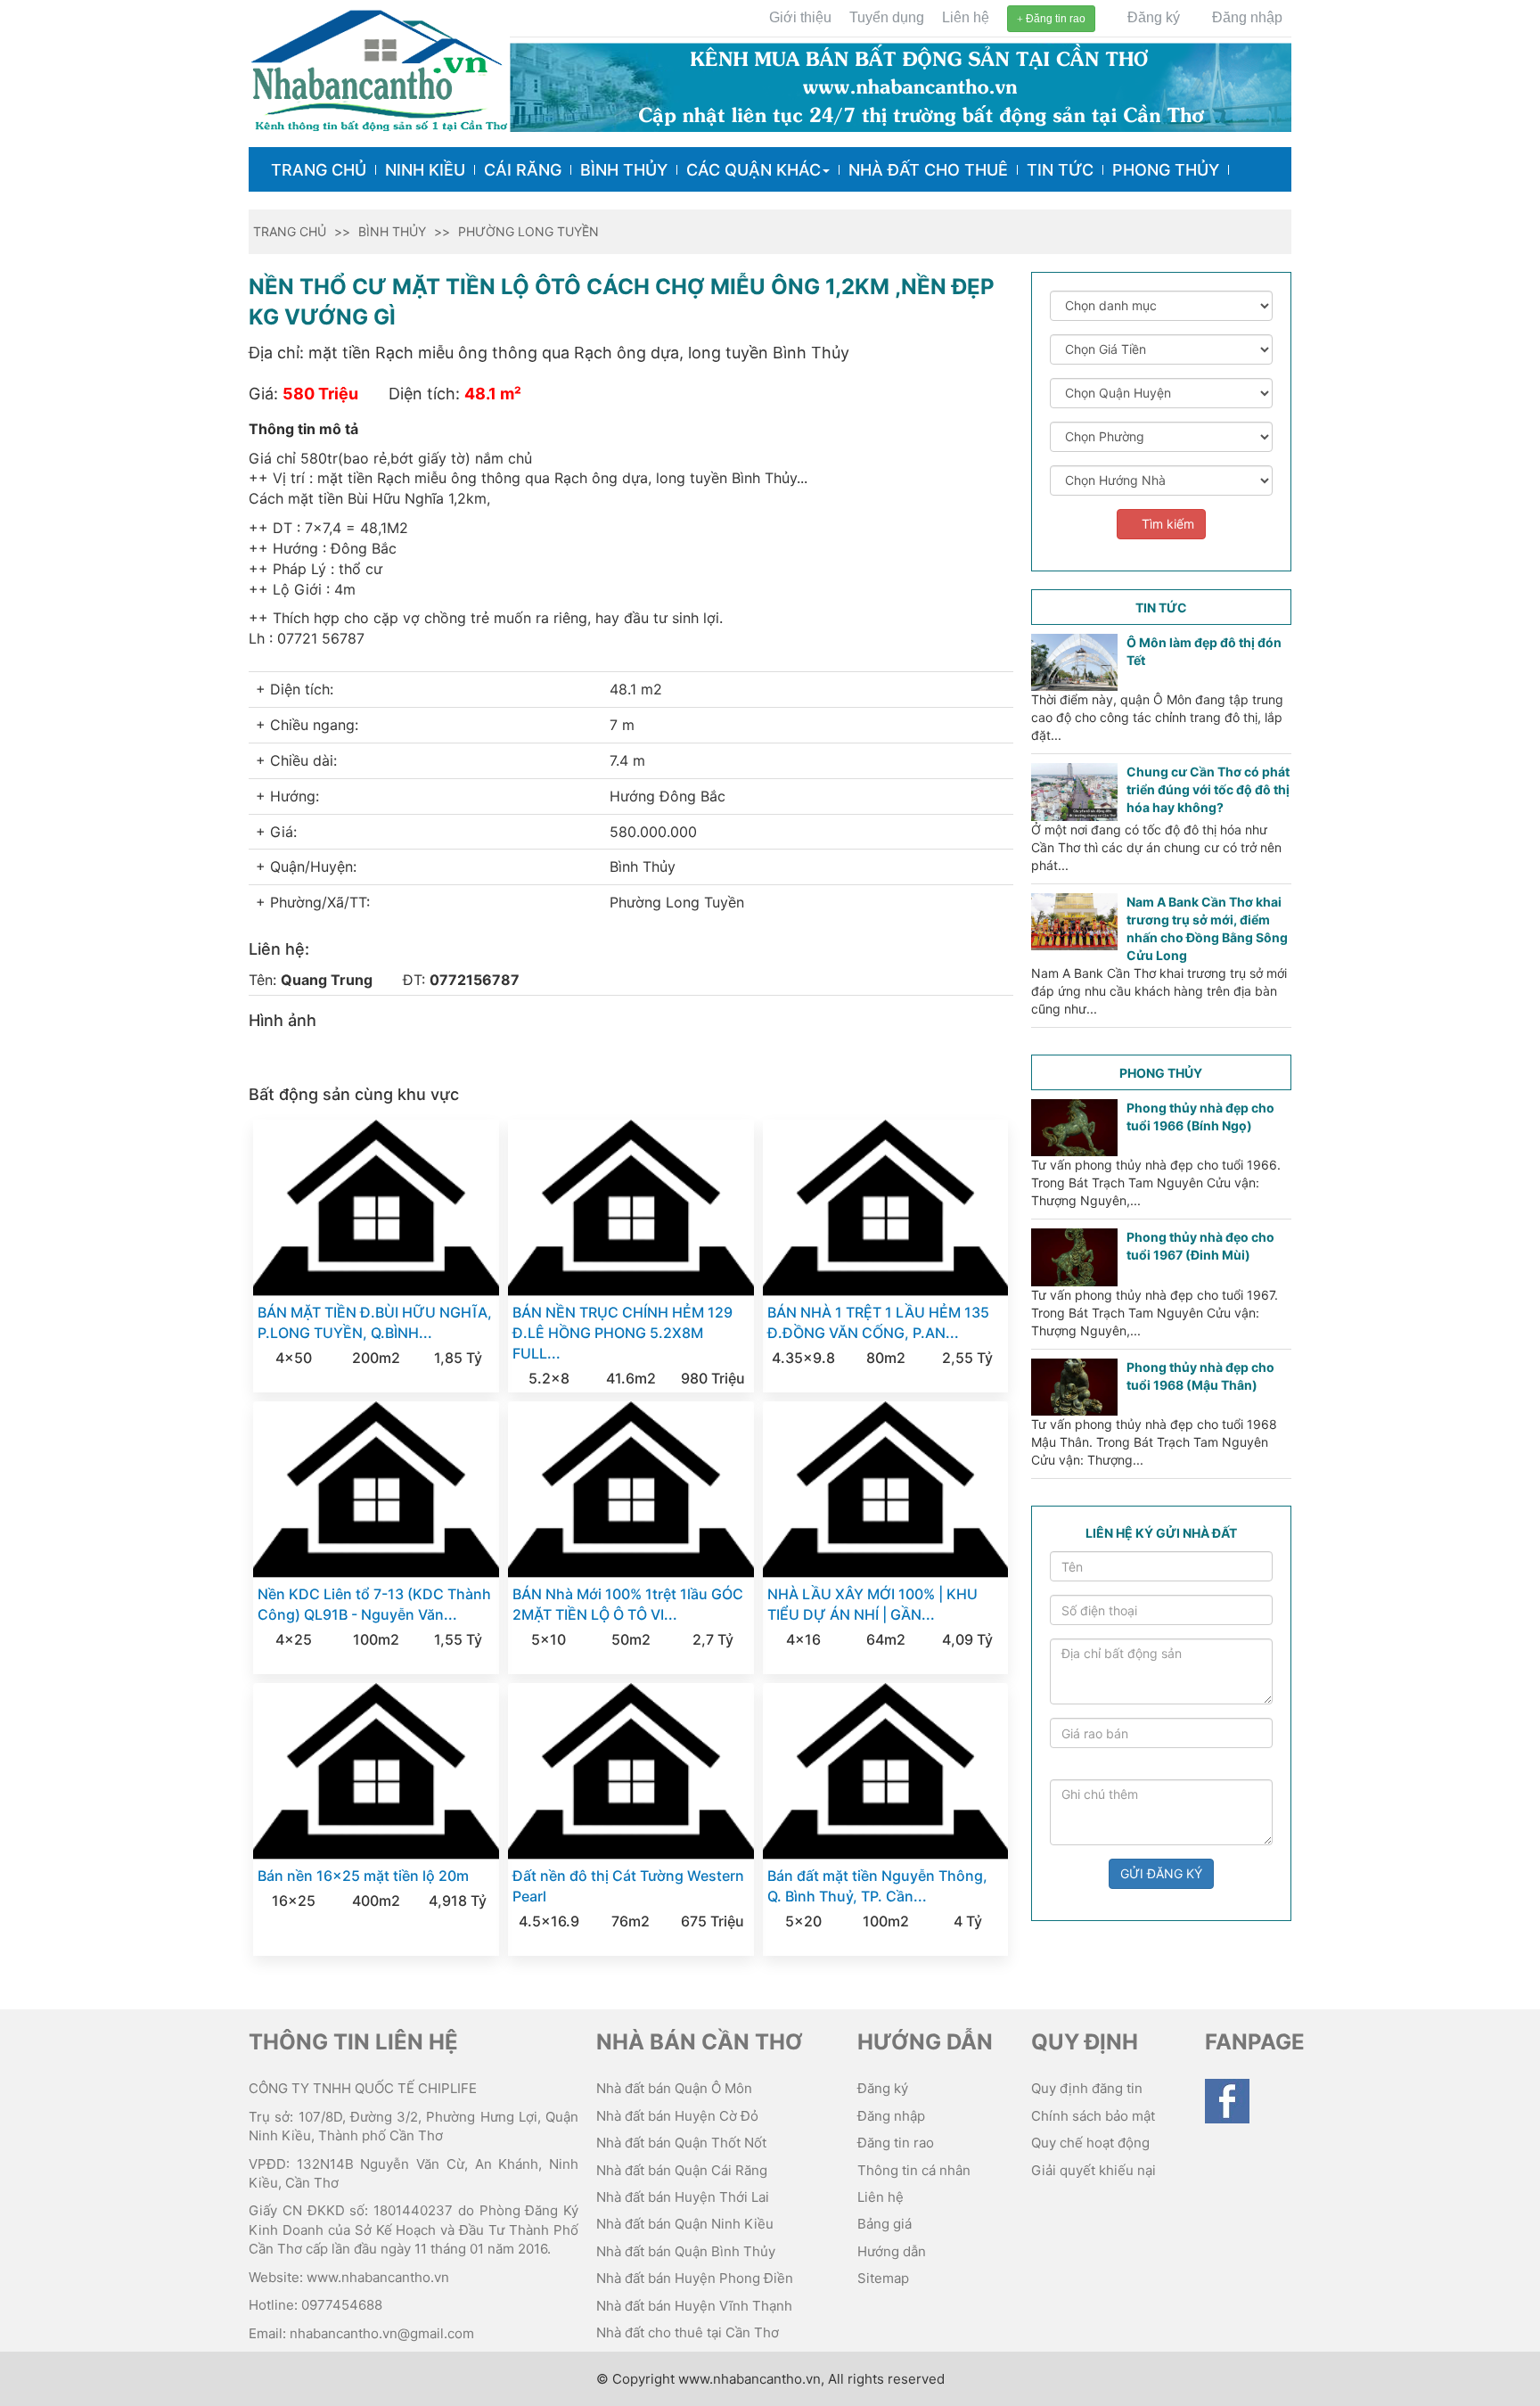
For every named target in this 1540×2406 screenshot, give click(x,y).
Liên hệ (966, 17)
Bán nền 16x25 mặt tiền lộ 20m (363, 1876)
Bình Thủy (624, 170)
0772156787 (475, 980)
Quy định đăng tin (1087, 2088)
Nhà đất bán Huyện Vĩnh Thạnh (694, 2306)
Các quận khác (754, 170)
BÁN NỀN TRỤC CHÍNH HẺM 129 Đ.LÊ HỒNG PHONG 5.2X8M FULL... (623, 1333)
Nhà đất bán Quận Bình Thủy (686, 2251)
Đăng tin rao (1054, 19)
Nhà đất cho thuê (928, 170)
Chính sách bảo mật (1093, 2116)
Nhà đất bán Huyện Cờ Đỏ (677, 2116)
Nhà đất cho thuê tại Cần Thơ (688, 2332)
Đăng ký (1152, 17)
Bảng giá (885, 2224)
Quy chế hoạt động (1090, 2143)
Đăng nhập (1245, 17)
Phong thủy (1166, 170)
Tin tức (1060, 170)
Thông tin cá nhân (914, 2170)
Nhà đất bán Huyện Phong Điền (695, 2278)
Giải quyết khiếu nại (1094, 2170)
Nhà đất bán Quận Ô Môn (674, 2088)
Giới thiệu (800, 17)
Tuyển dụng (887, 17)
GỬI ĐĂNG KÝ (1161, 1873)
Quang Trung (327, 980)
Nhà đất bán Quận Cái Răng (682, 2170)
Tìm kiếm (1166, 524)
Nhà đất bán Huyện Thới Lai (683, 2197)
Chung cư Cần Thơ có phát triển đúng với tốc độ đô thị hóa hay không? (1208, 789)
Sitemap (883, 2278)
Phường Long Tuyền (528, 231)
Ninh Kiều (425, 170)
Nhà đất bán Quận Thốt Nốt (681, 2143)
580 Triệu (320, 394)
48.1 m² (493, 394)
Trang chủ (319, 170)
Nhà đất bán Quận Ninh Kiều (685, 2224)
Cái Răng (523, 170)
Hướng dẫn (892, 2251)
